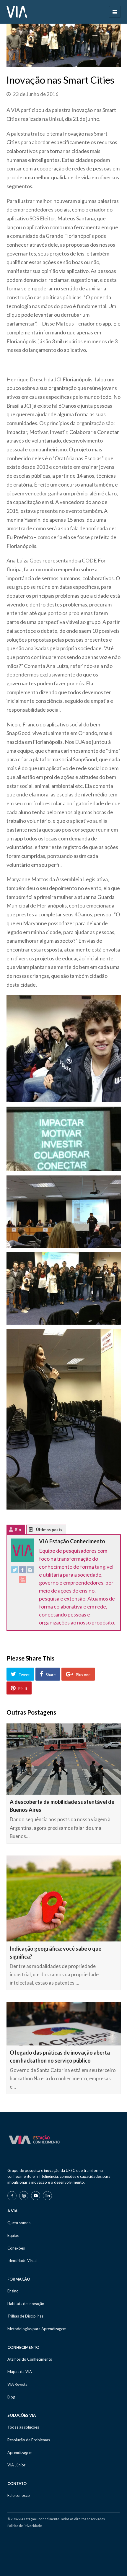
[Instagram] (30, 1571)
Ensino (13, 2291)
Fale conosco (19, 2495)
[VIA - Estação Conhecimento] (17, 11)
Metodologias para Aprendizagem (37, 2329)
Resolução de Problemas (29, 2440)
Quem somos (19, 2223)
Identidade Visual (22, 2260)
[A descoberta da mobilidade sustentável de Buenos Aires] (64, 1759)
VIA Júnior (16, 2465)
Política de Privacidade (25, 2526)
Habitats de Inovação (26, 2304)
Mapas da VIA (20, 2372)
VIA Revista (17, 2384)
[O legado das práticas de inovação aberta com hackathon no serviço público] (64, 2024)
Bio (18, 1530)
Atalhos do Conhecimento (30, 2359)
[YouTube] (22, 1581)
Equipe (13, 2235)
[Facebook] (22, 1571)
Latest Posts (35, 1531)
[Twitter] (15, 1571)
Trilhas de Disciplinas (25, 2316)
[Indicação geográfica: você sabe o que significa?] (64, 1898)
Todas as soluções (23, 2427)
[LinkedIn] (47, 2196)
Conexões (16, 2248)
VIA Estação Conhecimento (72, 1541)
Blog (11, 2397)
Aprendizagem (20, 2453)
